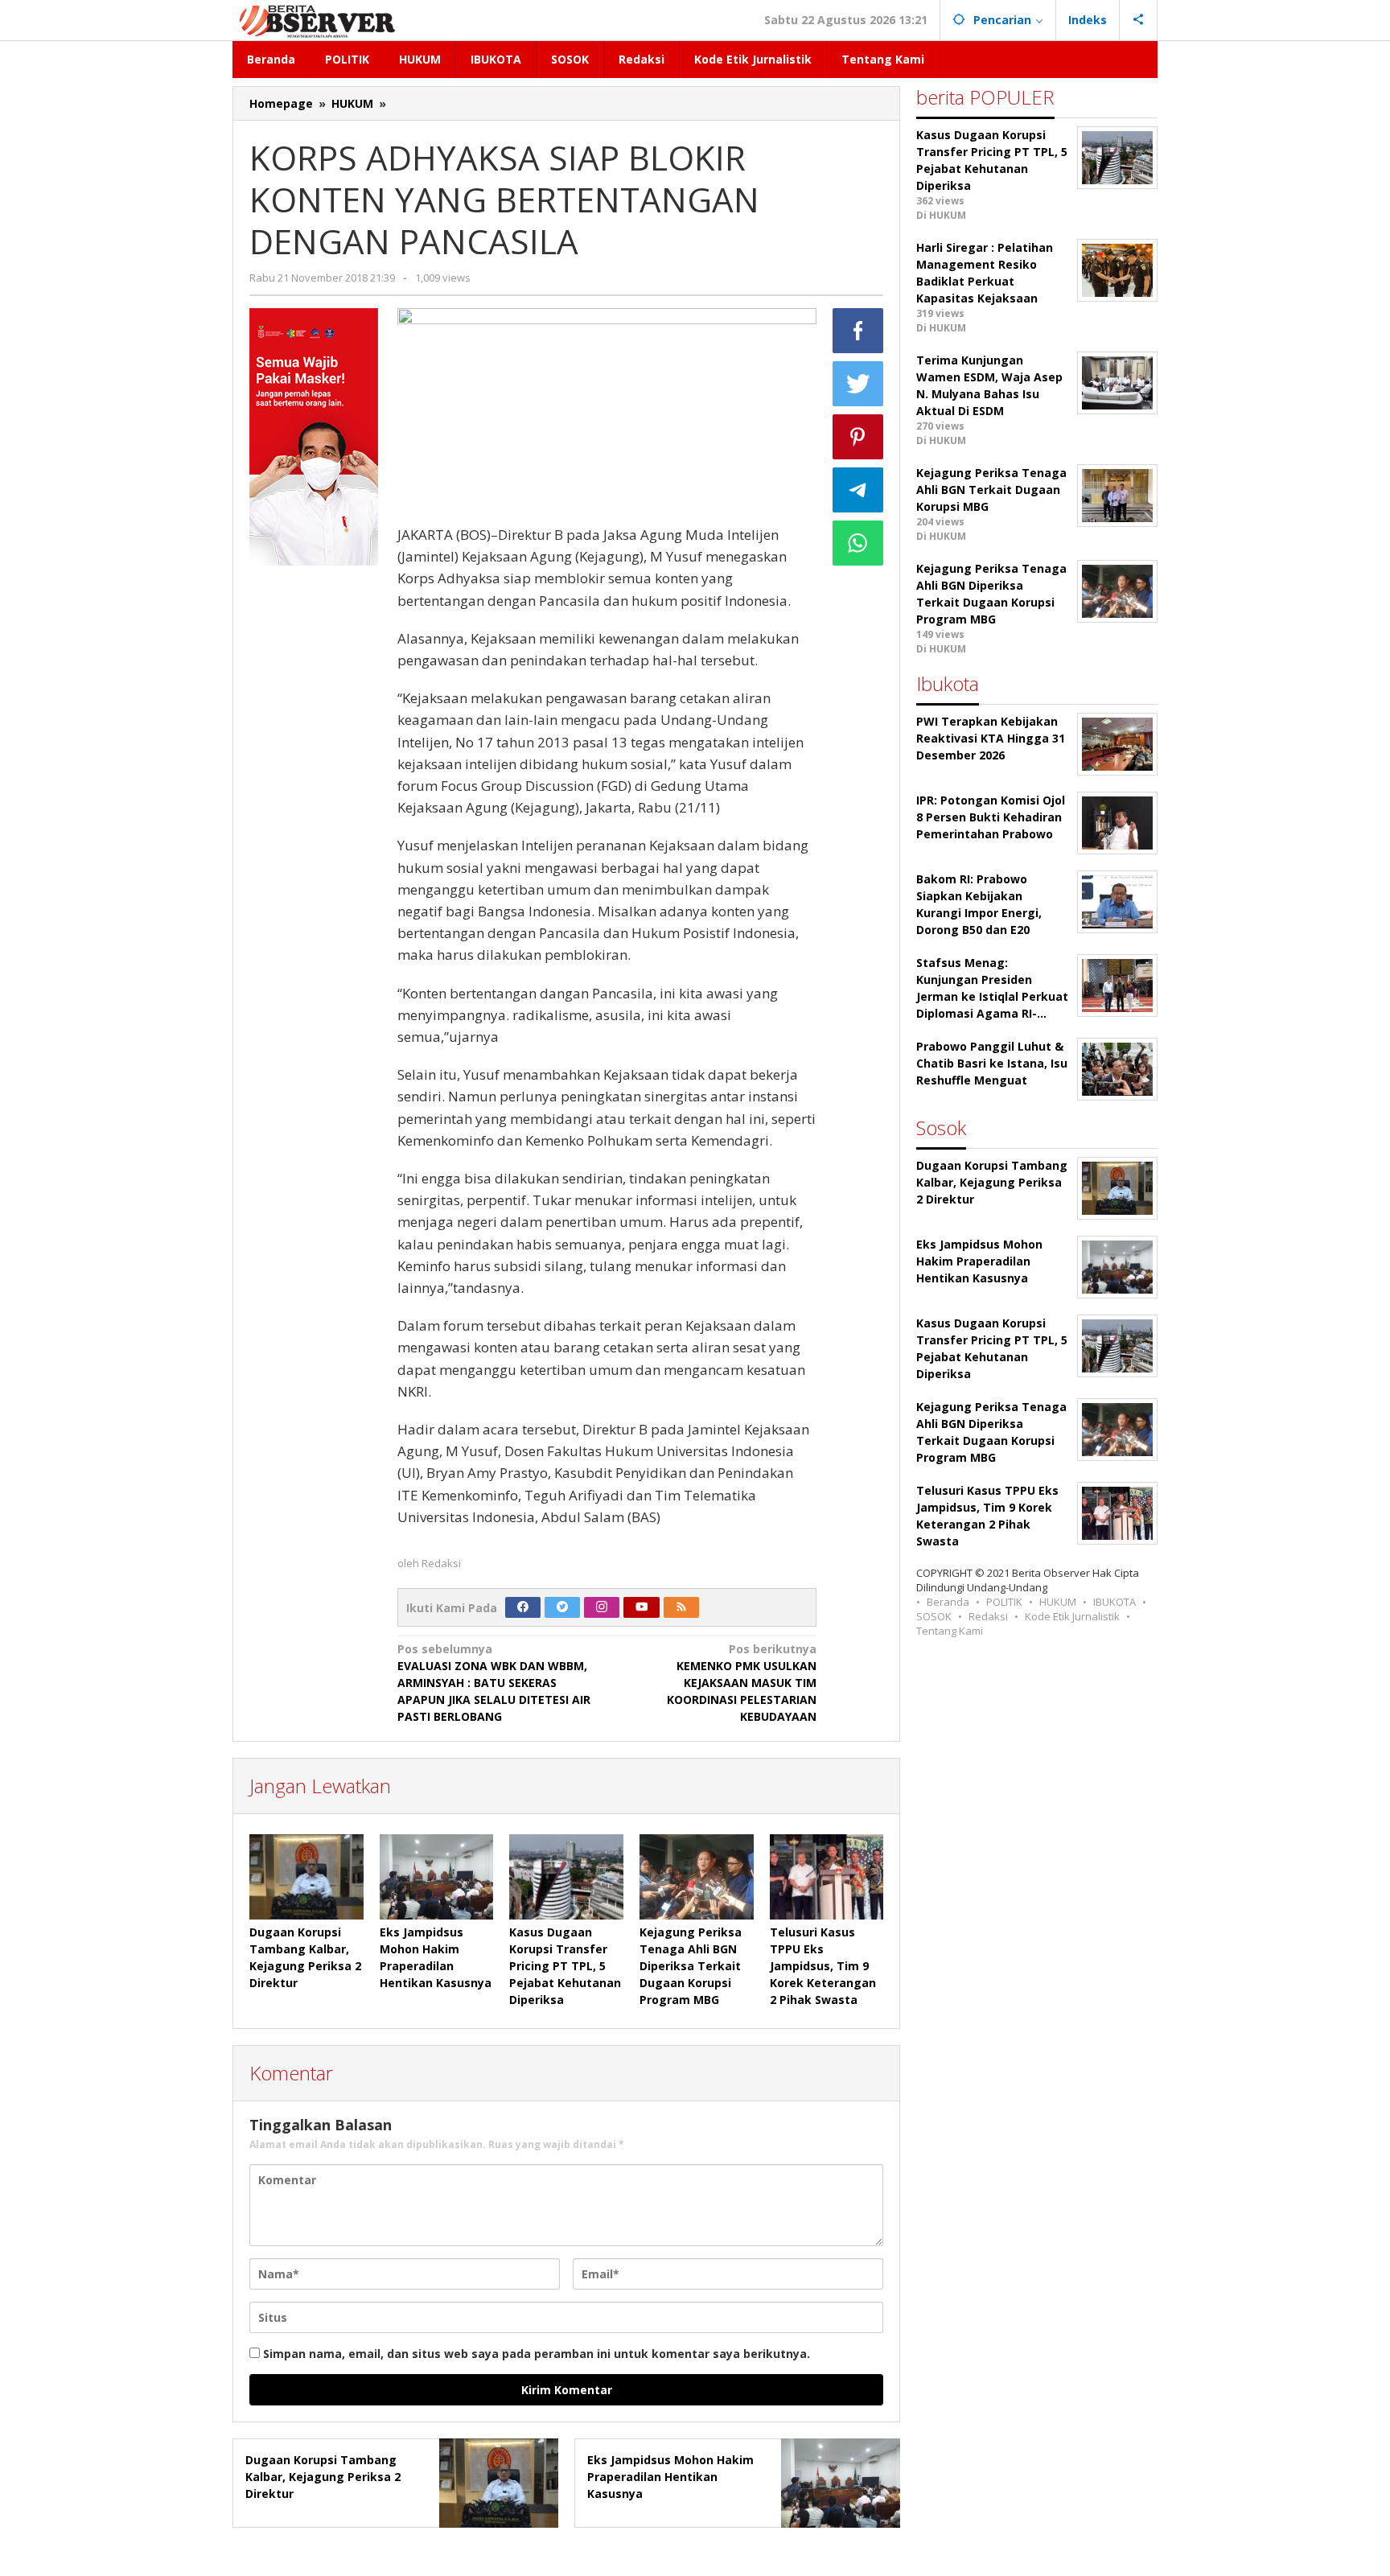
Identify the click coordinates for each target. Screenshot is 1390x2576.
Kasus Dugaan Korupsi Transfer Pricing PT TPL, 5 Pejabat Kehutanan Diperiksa (565, 1966)
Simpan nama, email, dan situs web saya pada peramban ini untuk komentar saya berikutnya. (537, 2354)
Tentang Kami (950, 1631)
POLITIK (1004, 1602)
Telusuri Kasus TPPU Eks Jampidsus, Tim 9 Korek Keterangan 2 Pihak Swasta (823, 1966)
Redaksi (988, 1616)
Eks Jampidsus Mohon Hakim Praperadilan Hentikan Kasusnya (670, 2477)
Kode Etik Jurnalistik (1072, 1616)
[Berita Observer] (320, 20)
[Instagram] (602, 1607)
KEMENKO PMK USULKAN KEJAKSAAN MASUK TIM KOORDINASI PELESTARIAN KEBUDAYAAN (742, 1683)
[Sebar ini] (858, 331)
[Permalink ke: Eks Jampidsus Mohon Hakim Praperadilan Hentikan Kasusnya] (437, 1877)
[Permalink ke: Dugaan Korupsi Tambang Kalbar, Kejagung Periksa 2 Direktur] (306, 1877)
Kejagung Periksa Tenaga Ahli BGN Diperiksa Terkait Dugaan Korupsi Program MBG (691, 1966)
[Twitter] (562, 1607)
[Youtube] (642, 1607)
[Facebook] (523, 1607)
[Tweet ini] (858, 384)
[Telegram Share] (858, 490)
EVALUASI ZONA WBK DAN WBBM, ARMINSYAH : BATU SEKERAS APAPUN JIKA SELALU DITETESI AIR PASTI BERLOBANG (494, 1683)
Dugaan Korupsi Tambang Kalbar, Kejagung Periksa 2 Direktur (323, 2477)
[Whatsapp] (858, 543)
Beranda (948, 1602)
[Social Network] (1139, 20)
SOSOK (934, 1616)
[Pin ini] (858, 437)
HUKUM (1058, 1602)
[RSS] (681, 1607)
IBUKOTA (1114, 1602)
